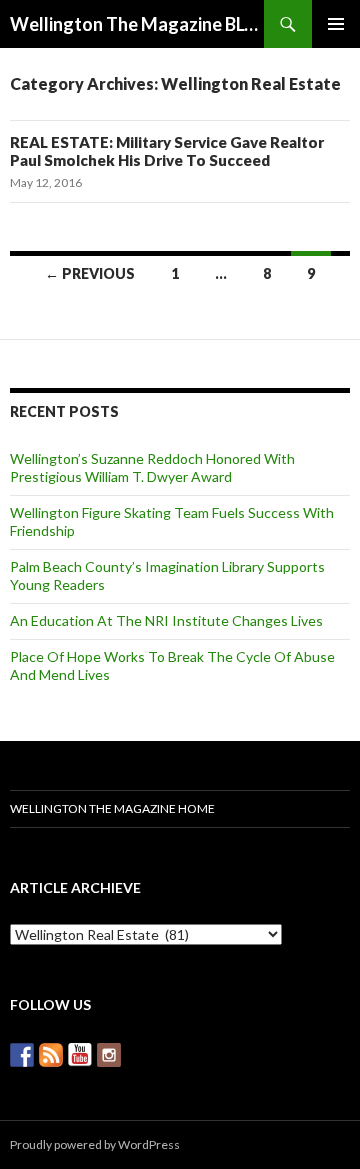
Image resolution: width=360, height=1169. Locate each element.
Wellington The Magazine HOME (112, 808)
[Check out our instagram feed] (109, 1055)
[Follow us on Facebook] (22, 1055)
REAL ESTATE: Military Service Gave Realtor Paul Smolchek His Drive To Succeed (167, 151)
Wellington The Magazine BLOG (137, 24)
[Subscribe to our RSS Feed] (51, 1055)
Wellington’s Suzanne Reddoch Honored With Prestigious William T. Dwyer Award (152, 467)
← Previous (90, 273)
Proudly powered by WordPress (95, 1144)
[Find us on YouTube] (80, 1055)
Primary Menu (336, 24)
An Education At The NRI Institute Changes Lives (166, 620)
